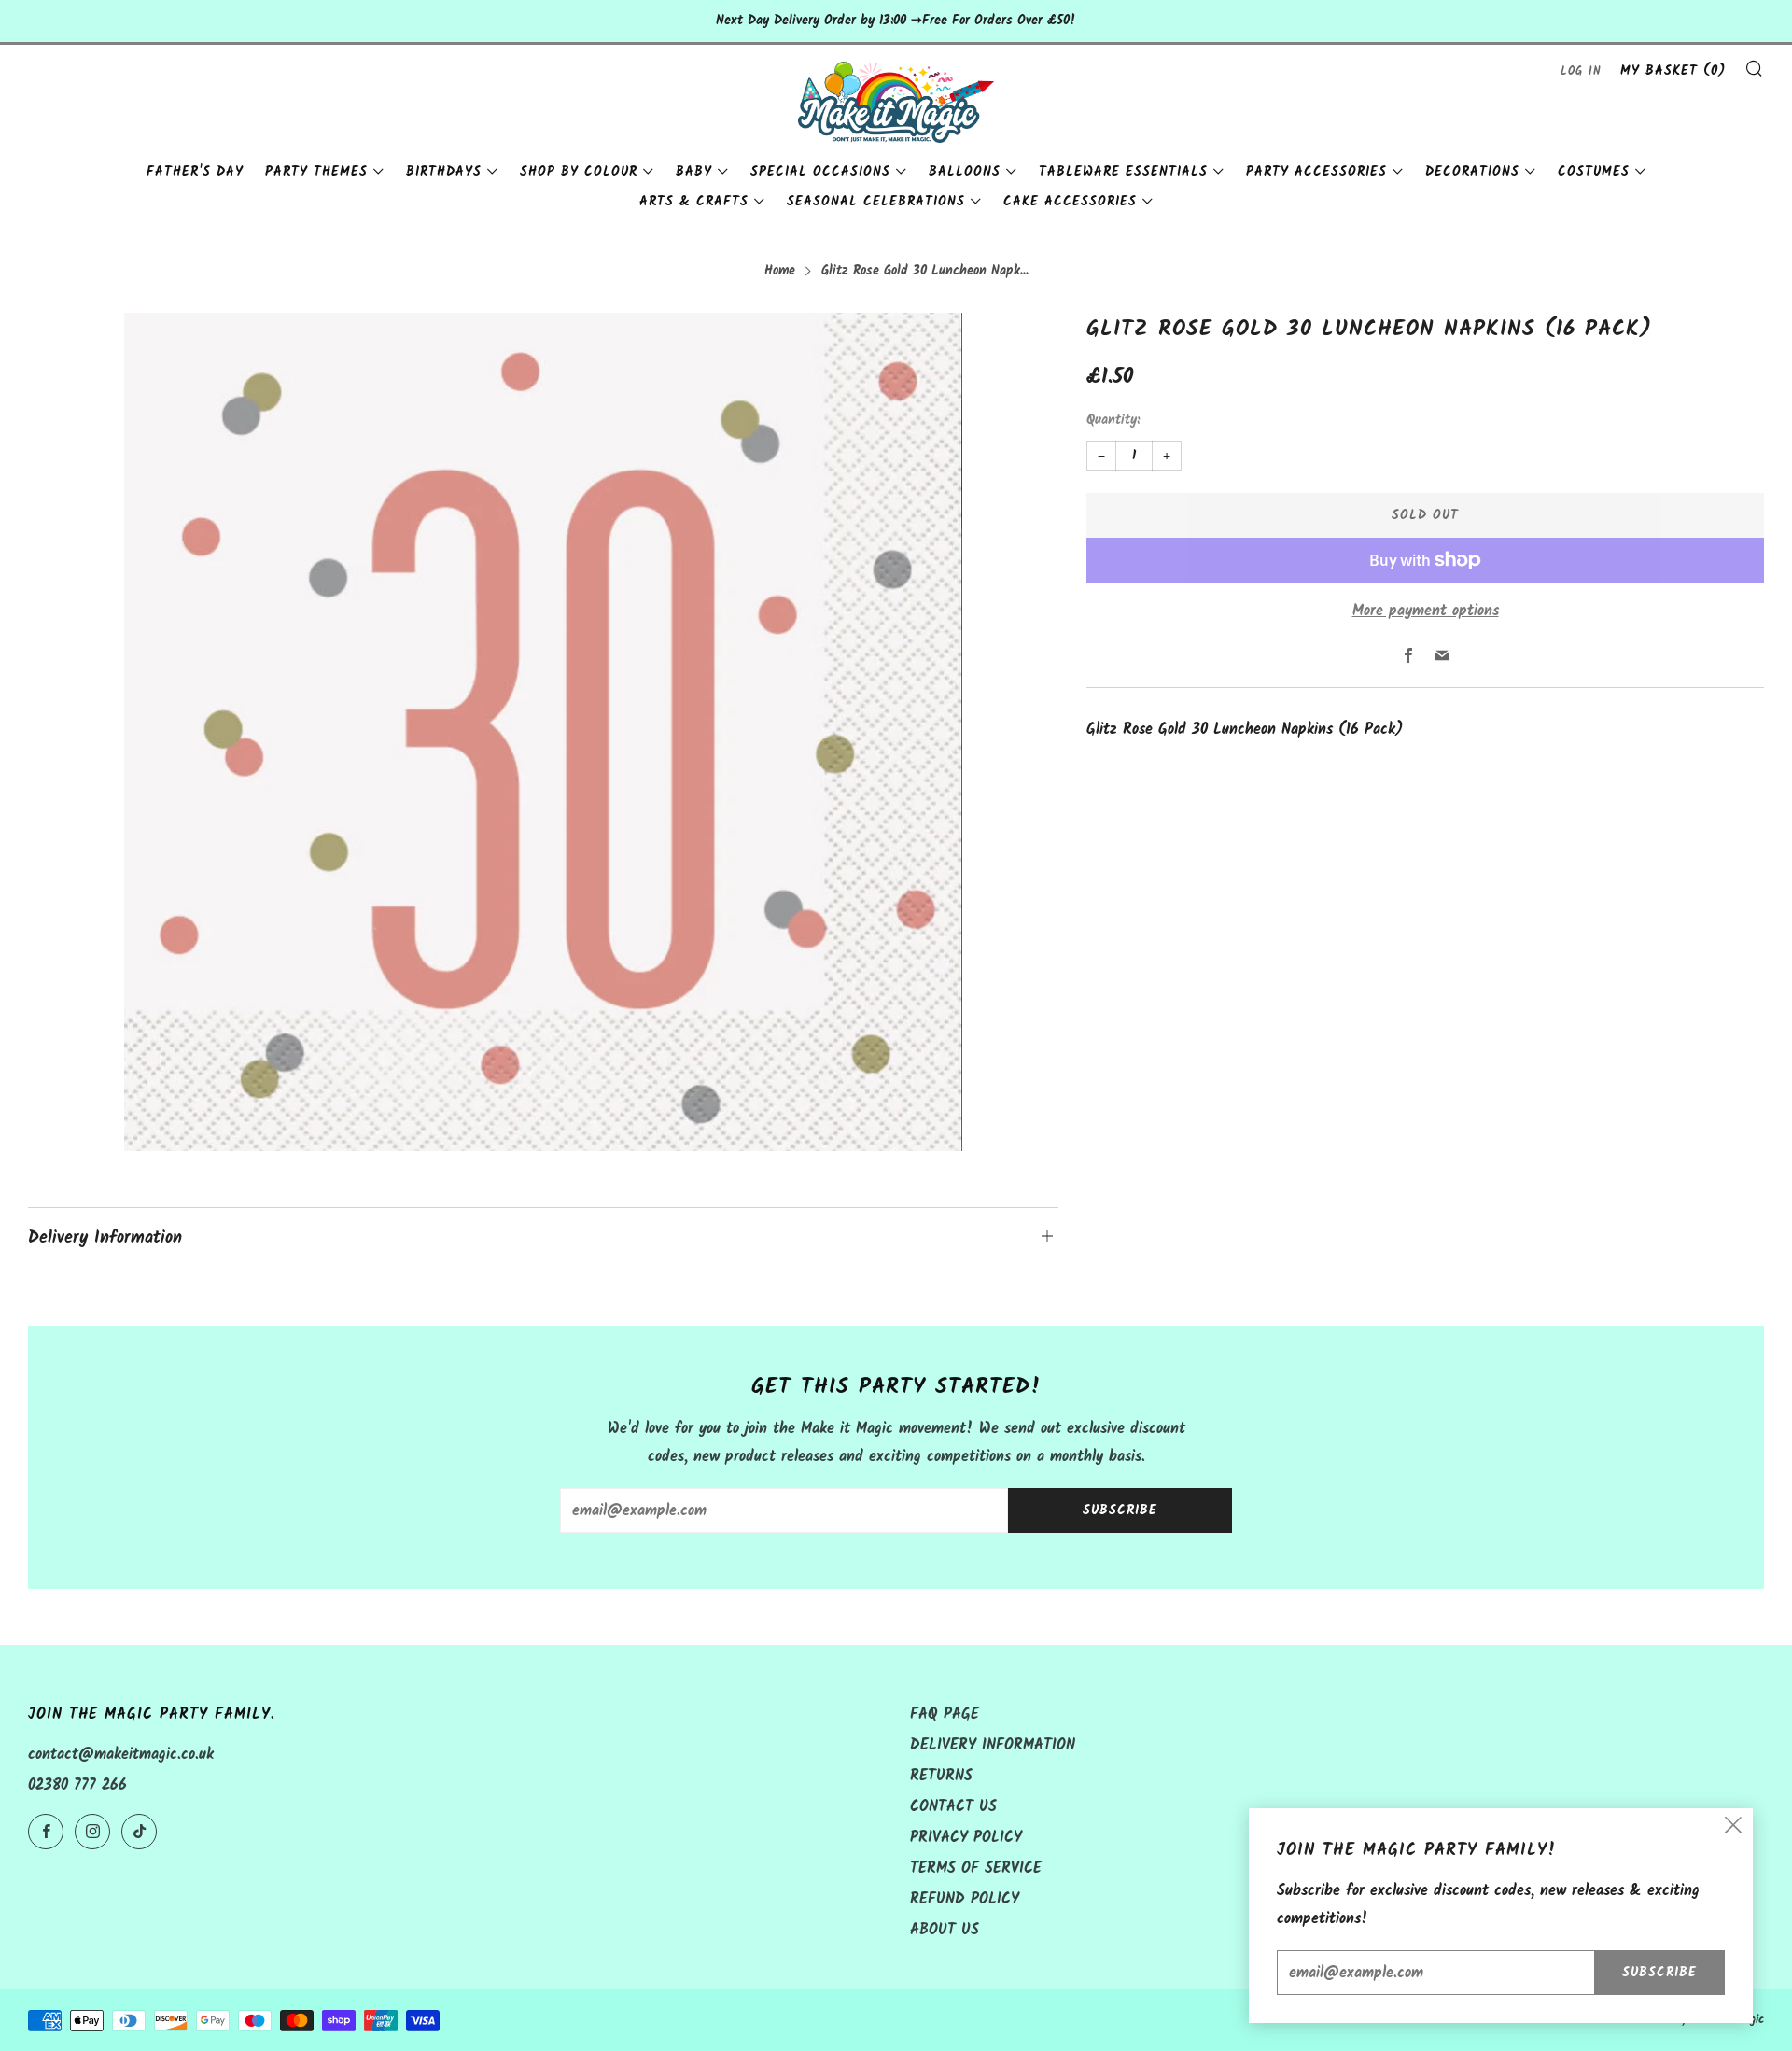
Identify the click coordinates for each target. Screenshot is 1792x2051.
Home (780, 271)
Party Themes (316, 172)
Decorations (1472, 172)
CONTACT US (953, 1807)
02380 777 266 (77, 1785)
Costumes (1594, 172)
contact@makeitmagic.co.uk (121, 1755)
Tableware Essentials (1123, 172)
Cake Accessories (1070, 202)
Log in (1581, 71)
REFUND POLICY (965, 1899)
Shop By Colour (579, 172)
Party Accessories (1316, 172)
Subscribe (1120, 1510)
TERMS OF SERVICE (976, 1868)
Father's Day (195, 172)
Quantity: (1113, 421)
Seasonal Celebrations (876, 202)
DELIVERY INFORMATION (993, 1745)
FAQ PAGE (945, 1714)
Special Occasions (820, 172)
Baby (694, 172)
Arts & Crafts (694, 202)
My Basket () (1673, 71)
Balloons (965, 172)
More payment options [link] (1426, 611)
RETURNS (941, 1776)
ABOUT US (945, 1930)
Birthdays (444, 172)
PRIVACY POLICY (966, 1838)
